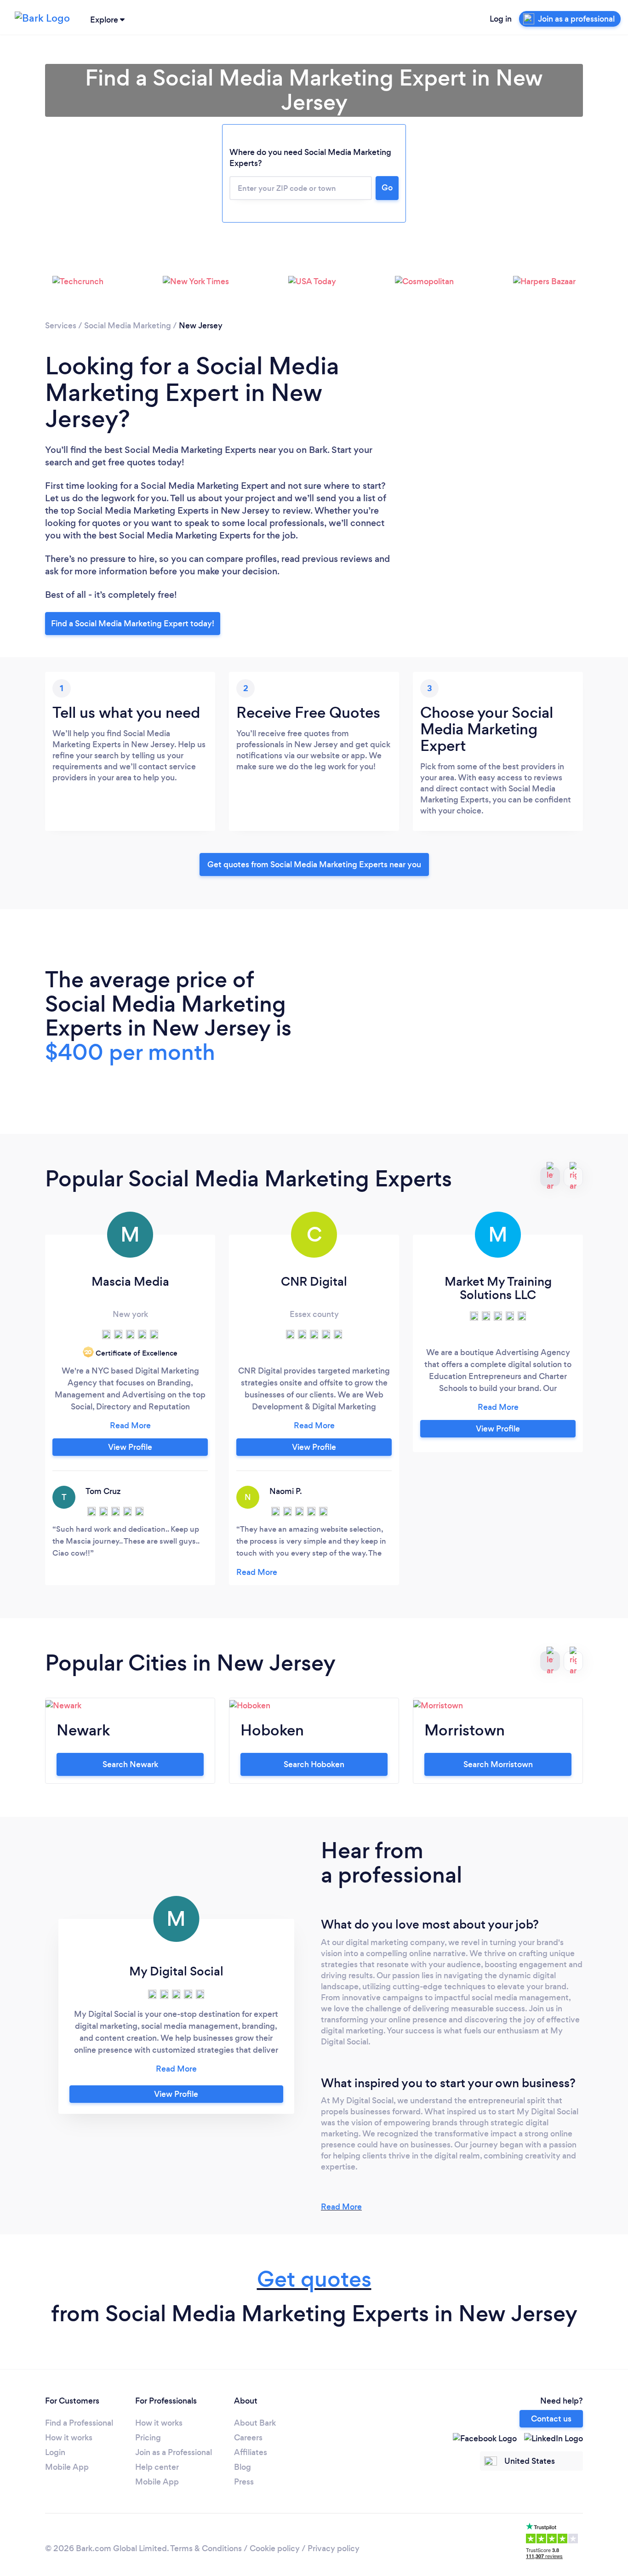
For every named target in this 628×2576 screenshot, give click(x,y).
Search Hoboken (314, 1764)
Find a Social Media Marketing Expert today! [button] (133, 624)
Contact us (551, 2419)
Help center (157, 2467)
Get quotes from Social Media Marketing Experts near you (314, 864)
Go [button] (387, 188)
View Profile (130, 1447)
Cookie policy (275, 2548)
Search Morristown (498, 1764)
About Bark (255, 2423)
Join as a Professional (174, 2452)
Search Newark (130, 1764)
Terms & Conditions (206, 2548)
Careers (248, 2438)
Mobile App (67, 2467)
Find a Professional (79, 2423)
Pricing (148, 2438)
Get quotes (314, 2279)
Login (55, 2452)
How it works (69, 2438)
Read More (341, 2207)
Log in (501, 19)
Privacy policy (334, 2548)
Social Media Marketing (128, 326)
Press (244, 2482)
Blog (243, 2467)
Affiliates (251, 2452)
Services (61, 326)
